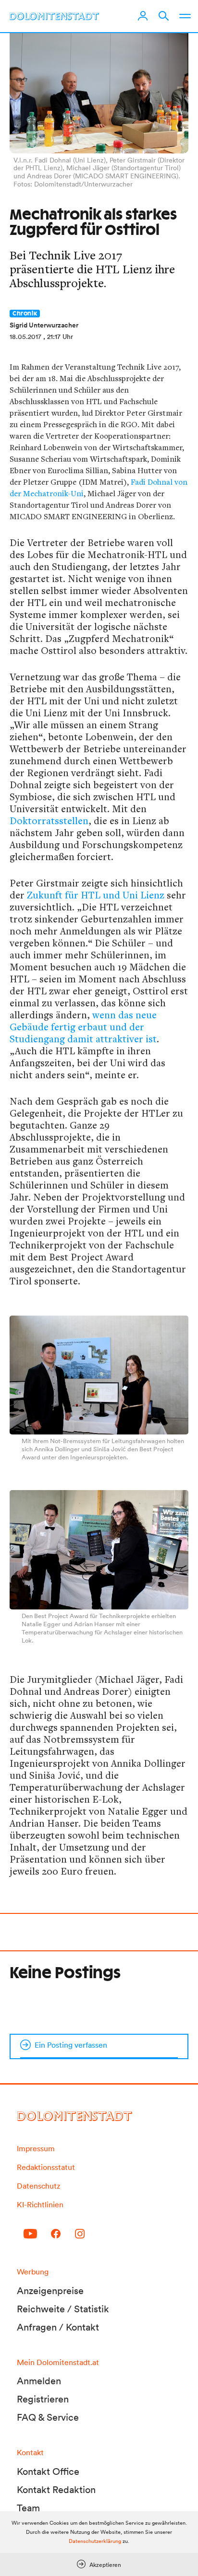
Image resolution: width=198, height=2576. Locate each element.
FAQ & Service (48, 2417)
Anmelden (39, 2381)
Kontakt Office (48, 2471)
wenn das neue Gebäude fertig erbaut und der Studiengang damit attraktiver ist (83, 1027)
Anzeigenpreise (50, 2291)
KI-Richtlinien (40, 2204)
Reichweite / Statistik (63, 2309)
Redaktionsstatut (46, 2167)
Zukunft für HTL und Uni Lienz (94, 895)
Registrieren (43, 2399)
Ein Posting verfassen (71, 2045)
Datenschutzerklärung (95, 2541)
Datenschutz (38, 2186)
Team (28, 2508)
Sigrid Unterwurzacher (44, 325)
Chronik (25, 314)
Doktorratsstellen (49, 821)
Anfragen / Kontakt (58, 2327)
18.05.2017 (25, 337)
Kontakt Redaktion (56, 2490)
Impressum (36, 2148)
